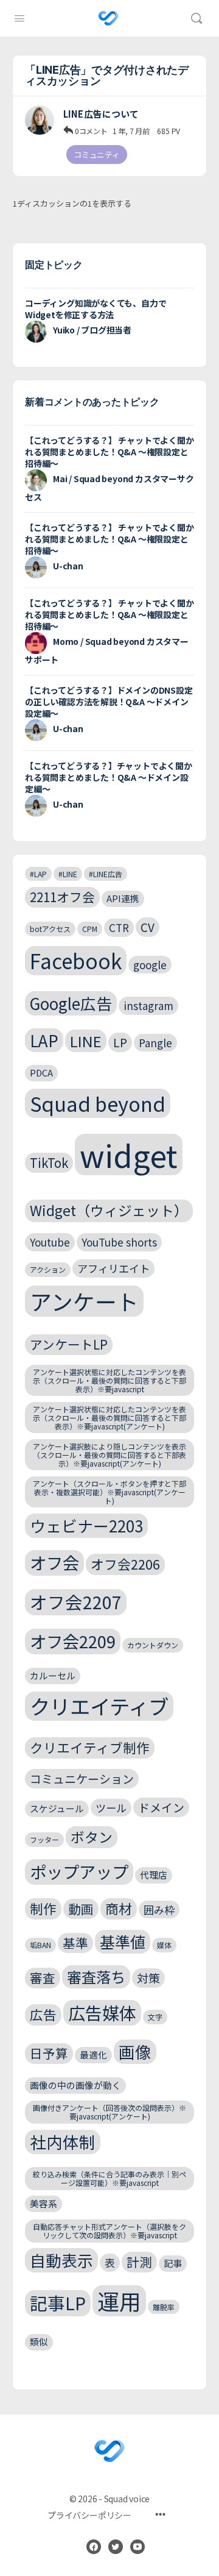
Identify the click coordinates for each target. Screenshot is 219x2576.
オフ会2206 (125, 1564)
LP (120, 1042)
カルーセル (53, 1675)
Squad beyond (98, 1103)
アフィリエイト (113, 1268)
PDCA (41, 1073)
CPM (90, 929)
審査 (43, 1977)
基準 (75, 1943)
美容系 (43, 2203)
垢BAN (40, 1945)
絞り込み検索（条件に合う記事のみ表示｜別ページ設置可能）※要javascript (109, 2178)
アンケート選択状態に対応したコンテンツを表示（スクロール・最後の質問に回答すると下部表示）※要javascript (109, 1380)
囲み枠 (159, 1909)
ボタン (92, 1837)
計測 (139, 2261)
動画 (81, 1909)
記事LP (58, 2303)
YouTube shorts (119, 1242)
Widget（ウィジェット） (109, 1210)
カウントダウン (153, 1645)
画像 (135, 2051)
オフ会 (54, 1562)
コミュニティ (97, 155)
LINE (86, 1041)
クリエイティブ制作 (90, 1747)
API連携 (123, 898)
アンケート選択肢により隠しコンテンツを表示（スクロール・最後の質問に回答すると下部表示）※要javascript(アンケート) (109, 1455)
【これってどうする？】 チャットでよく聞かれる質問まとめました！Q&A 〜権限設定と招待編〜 (109, 452)
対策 (148, 1978)
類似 (39, 2342)
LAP (44, 1040)
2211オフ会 (62, 897)
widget (129, 1155)
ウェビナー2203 (86, 1525)
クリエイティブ (99, 1706)
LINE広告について (101, 114)
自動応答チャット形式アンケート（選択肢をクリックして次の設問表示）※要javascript (109, 2231)
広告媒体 (102, 2012)
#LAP (38, 874)
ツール (111, 1808)
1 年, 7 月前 (131, 131)
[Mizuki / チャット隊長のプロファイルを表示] (40, 120)
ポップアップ (79, 1871)
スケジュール (57, 1808)
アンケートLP (69, 1344)
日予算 (49, 2053)
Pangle (155, 1043)
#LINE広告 (106, 874)
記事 (173, 2263)
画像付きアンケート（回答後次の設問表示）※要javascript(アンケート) (109, 2112)
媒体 (164, 1945)
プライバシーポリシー (89, 2515)
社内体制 (63, 2142)
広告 (43, 2014)
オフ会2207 (76, 1602)
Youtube (50, 1242)
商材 (119, 1908)
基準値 (123, 1941)
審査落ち (96, 1976)
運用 (119, 2301)
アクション (48, 1269)
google (150, 965)
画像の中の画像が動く (75, 2085)
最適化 (93, 2055)
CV (148, 927)
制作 (43, 1908)
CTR (119, 927)
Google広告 (71, 1003)
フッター (44, 1839)
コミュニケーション (82, 1778)
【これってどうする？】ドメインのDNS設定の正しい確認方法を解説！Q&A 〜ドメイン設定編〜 (109, 702)
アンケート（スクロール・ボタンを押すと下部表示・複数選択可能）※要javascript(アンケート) (109, 1492)
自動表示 (61, 2260)
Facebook (76, 961)
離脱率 (164, 2307)
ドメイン (161, 1807)
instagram (148, 1005)
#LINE (68, 874)
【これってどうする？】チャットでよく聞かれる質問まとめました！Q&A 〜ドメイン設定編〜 (109, 777)
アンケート (84, 1301)
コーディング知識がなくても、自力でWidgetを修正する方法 (96, 309)
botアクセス (50, 929)
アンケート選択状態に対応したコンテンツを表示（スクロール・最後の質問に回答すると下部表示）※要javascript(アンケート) (109, 1418)
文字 (155, 2017)
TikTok (49, 1162)
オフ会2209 (73, 1641)
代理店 (154, 1875)
